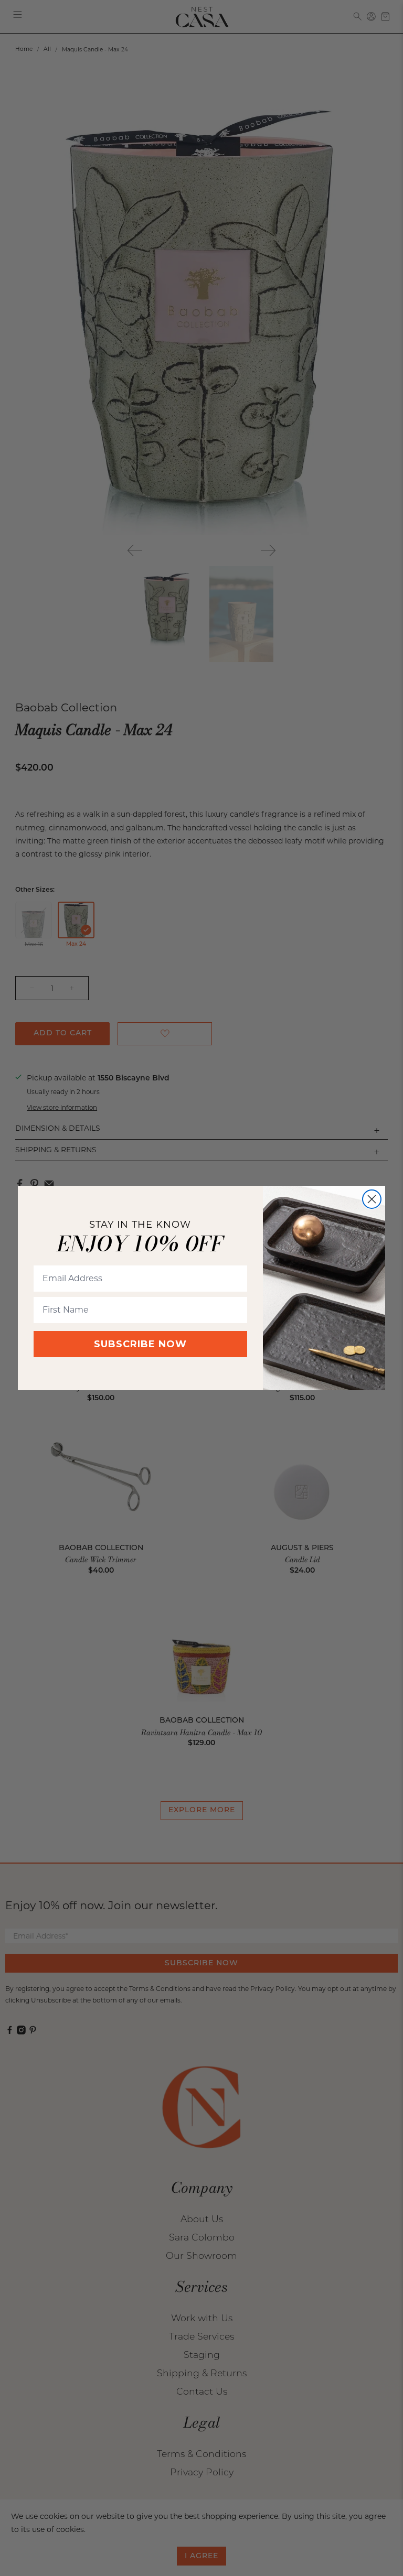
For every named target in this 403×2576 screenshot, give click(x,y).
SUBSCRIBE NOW (140, 1344)
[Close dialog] (372, 1199)
